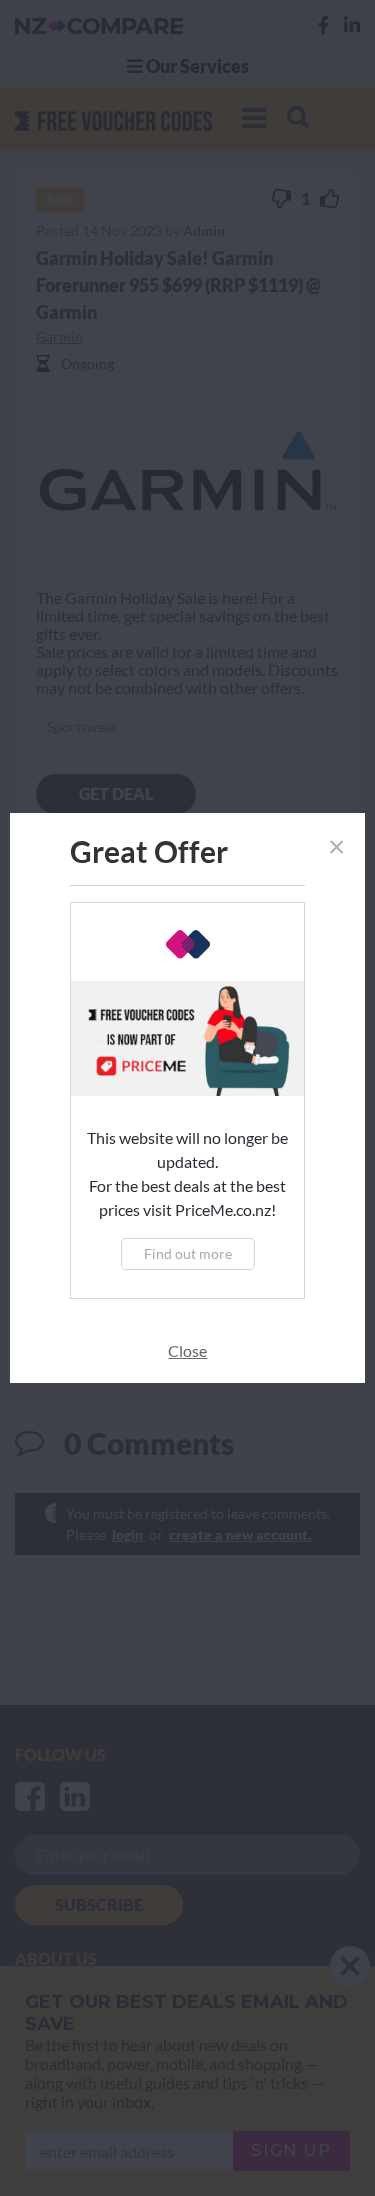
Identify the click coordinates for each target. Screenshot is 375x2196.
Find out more (188, 1253)
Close (187, 1350)
